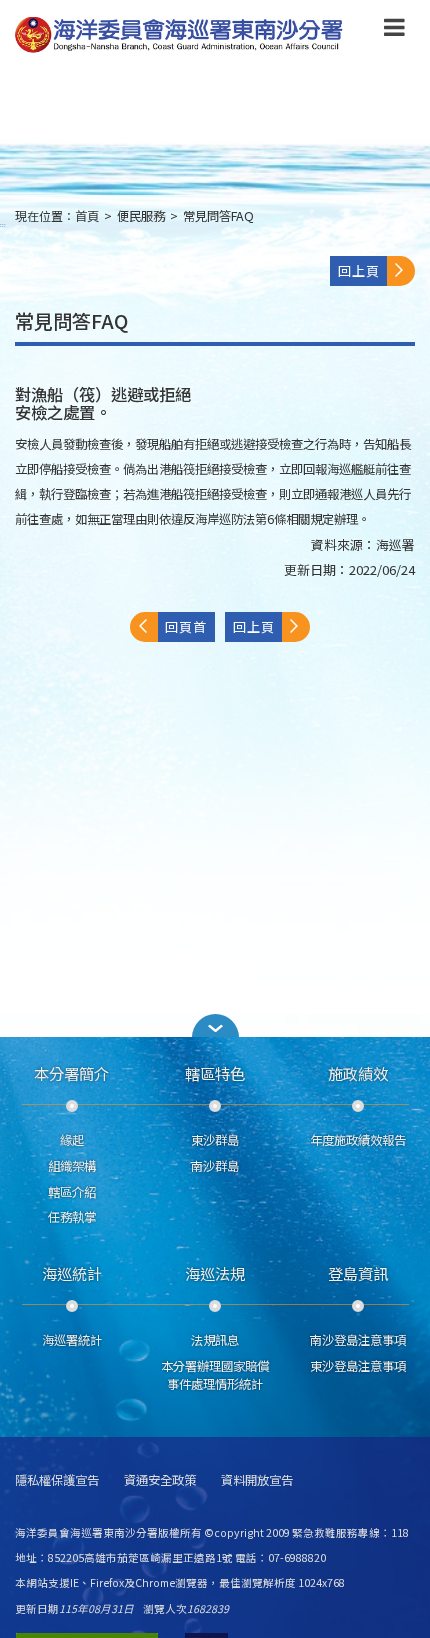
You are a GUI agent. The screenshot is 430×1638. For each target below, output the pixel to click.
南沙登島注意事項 (358, 1340)
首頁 (87, 216)
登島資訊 (358, 1273)
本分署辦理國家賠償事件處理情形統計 (215, 1375)
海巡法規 (215, 1273)
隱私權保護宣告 (57, 1480)
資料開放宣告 (257, 1480)
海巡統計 (72, 1273)
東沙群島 (215, 1140)
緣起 (72, 1140)
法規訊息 (215, 1340)
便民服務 (141, 216)
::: (3, 224)
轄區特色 (215, 1073)
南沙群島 (215, 1166)
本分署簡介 (71, 1073)
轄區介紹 (72, 1192)
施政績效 (358, 1073)
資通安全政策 (160, 1480)
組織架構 (72, 1166)
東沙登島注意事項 (358, 1366)
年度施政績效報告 (358, 1140)
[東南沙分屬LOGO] (179, 35)
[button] (394, 31)
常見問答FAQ (218, 216)
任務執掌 (72, 1217)
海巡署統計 (72, 1340)
